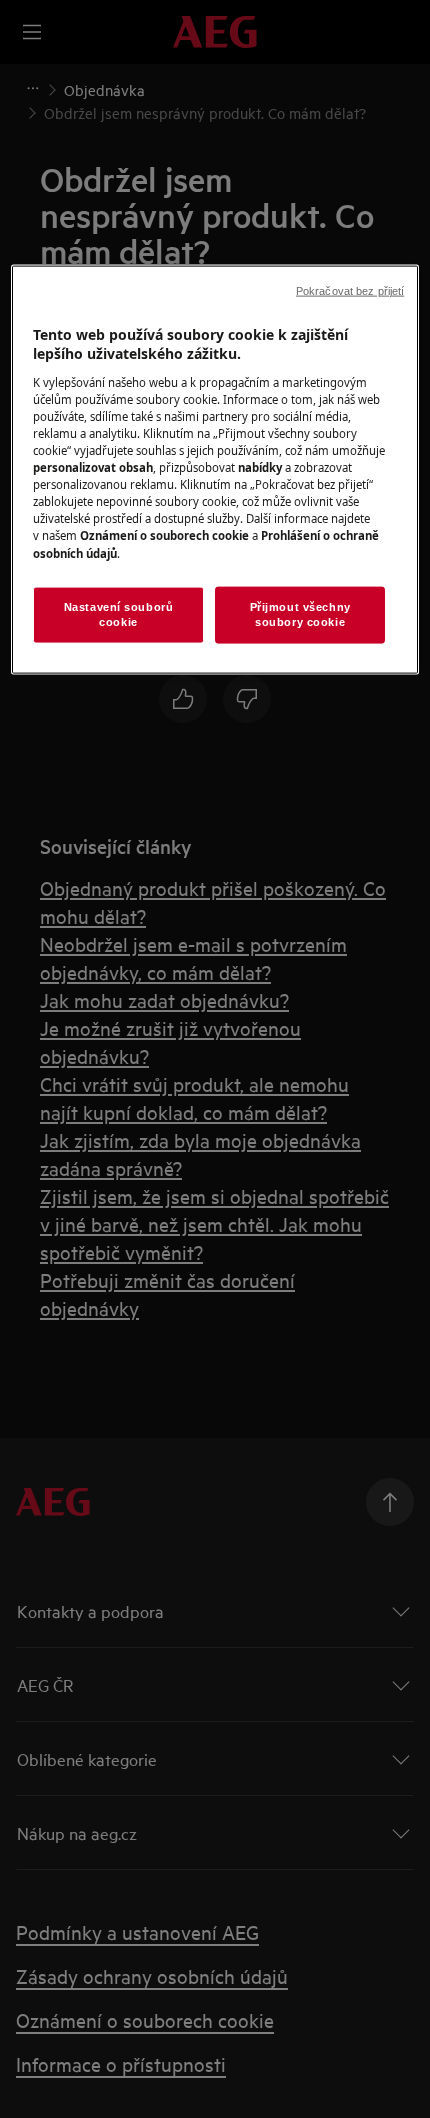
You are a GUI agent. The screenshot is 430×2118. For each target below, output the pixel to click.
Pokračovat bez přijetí (350, 290)
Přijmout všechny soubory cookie (300, 614)
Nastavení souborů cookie (119, 614)
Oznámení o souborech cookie (164, 535)
